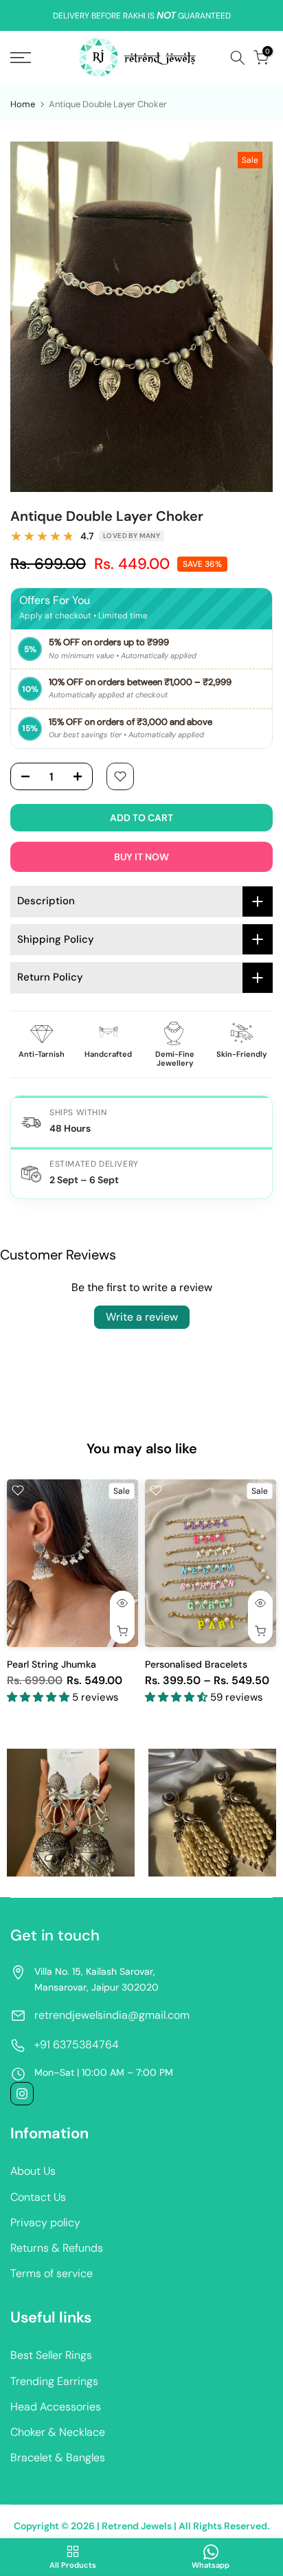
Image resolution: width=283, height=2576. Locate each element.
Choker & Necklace (58, 2432)
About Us (33, 2171)
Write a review (142, 1317)
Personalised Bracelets (196, 1664)
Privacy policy (45, 2222)
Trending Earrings (54, 2381)
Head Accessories (56, 2407)
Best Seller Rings (51, 2355)
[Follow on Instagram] (22, 2094)
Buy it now (141, 857)
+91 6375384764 (77, 2045)
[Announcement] (141, 16)
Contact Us (38, 2197)
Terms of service (52, 2273)
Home (23, 104)
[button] (39, 1698)
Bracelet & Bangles (58, 2457)
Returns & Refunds (57, 2248)
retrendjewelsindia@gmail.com (112, 2015)
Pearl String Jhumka (52, 1664)
